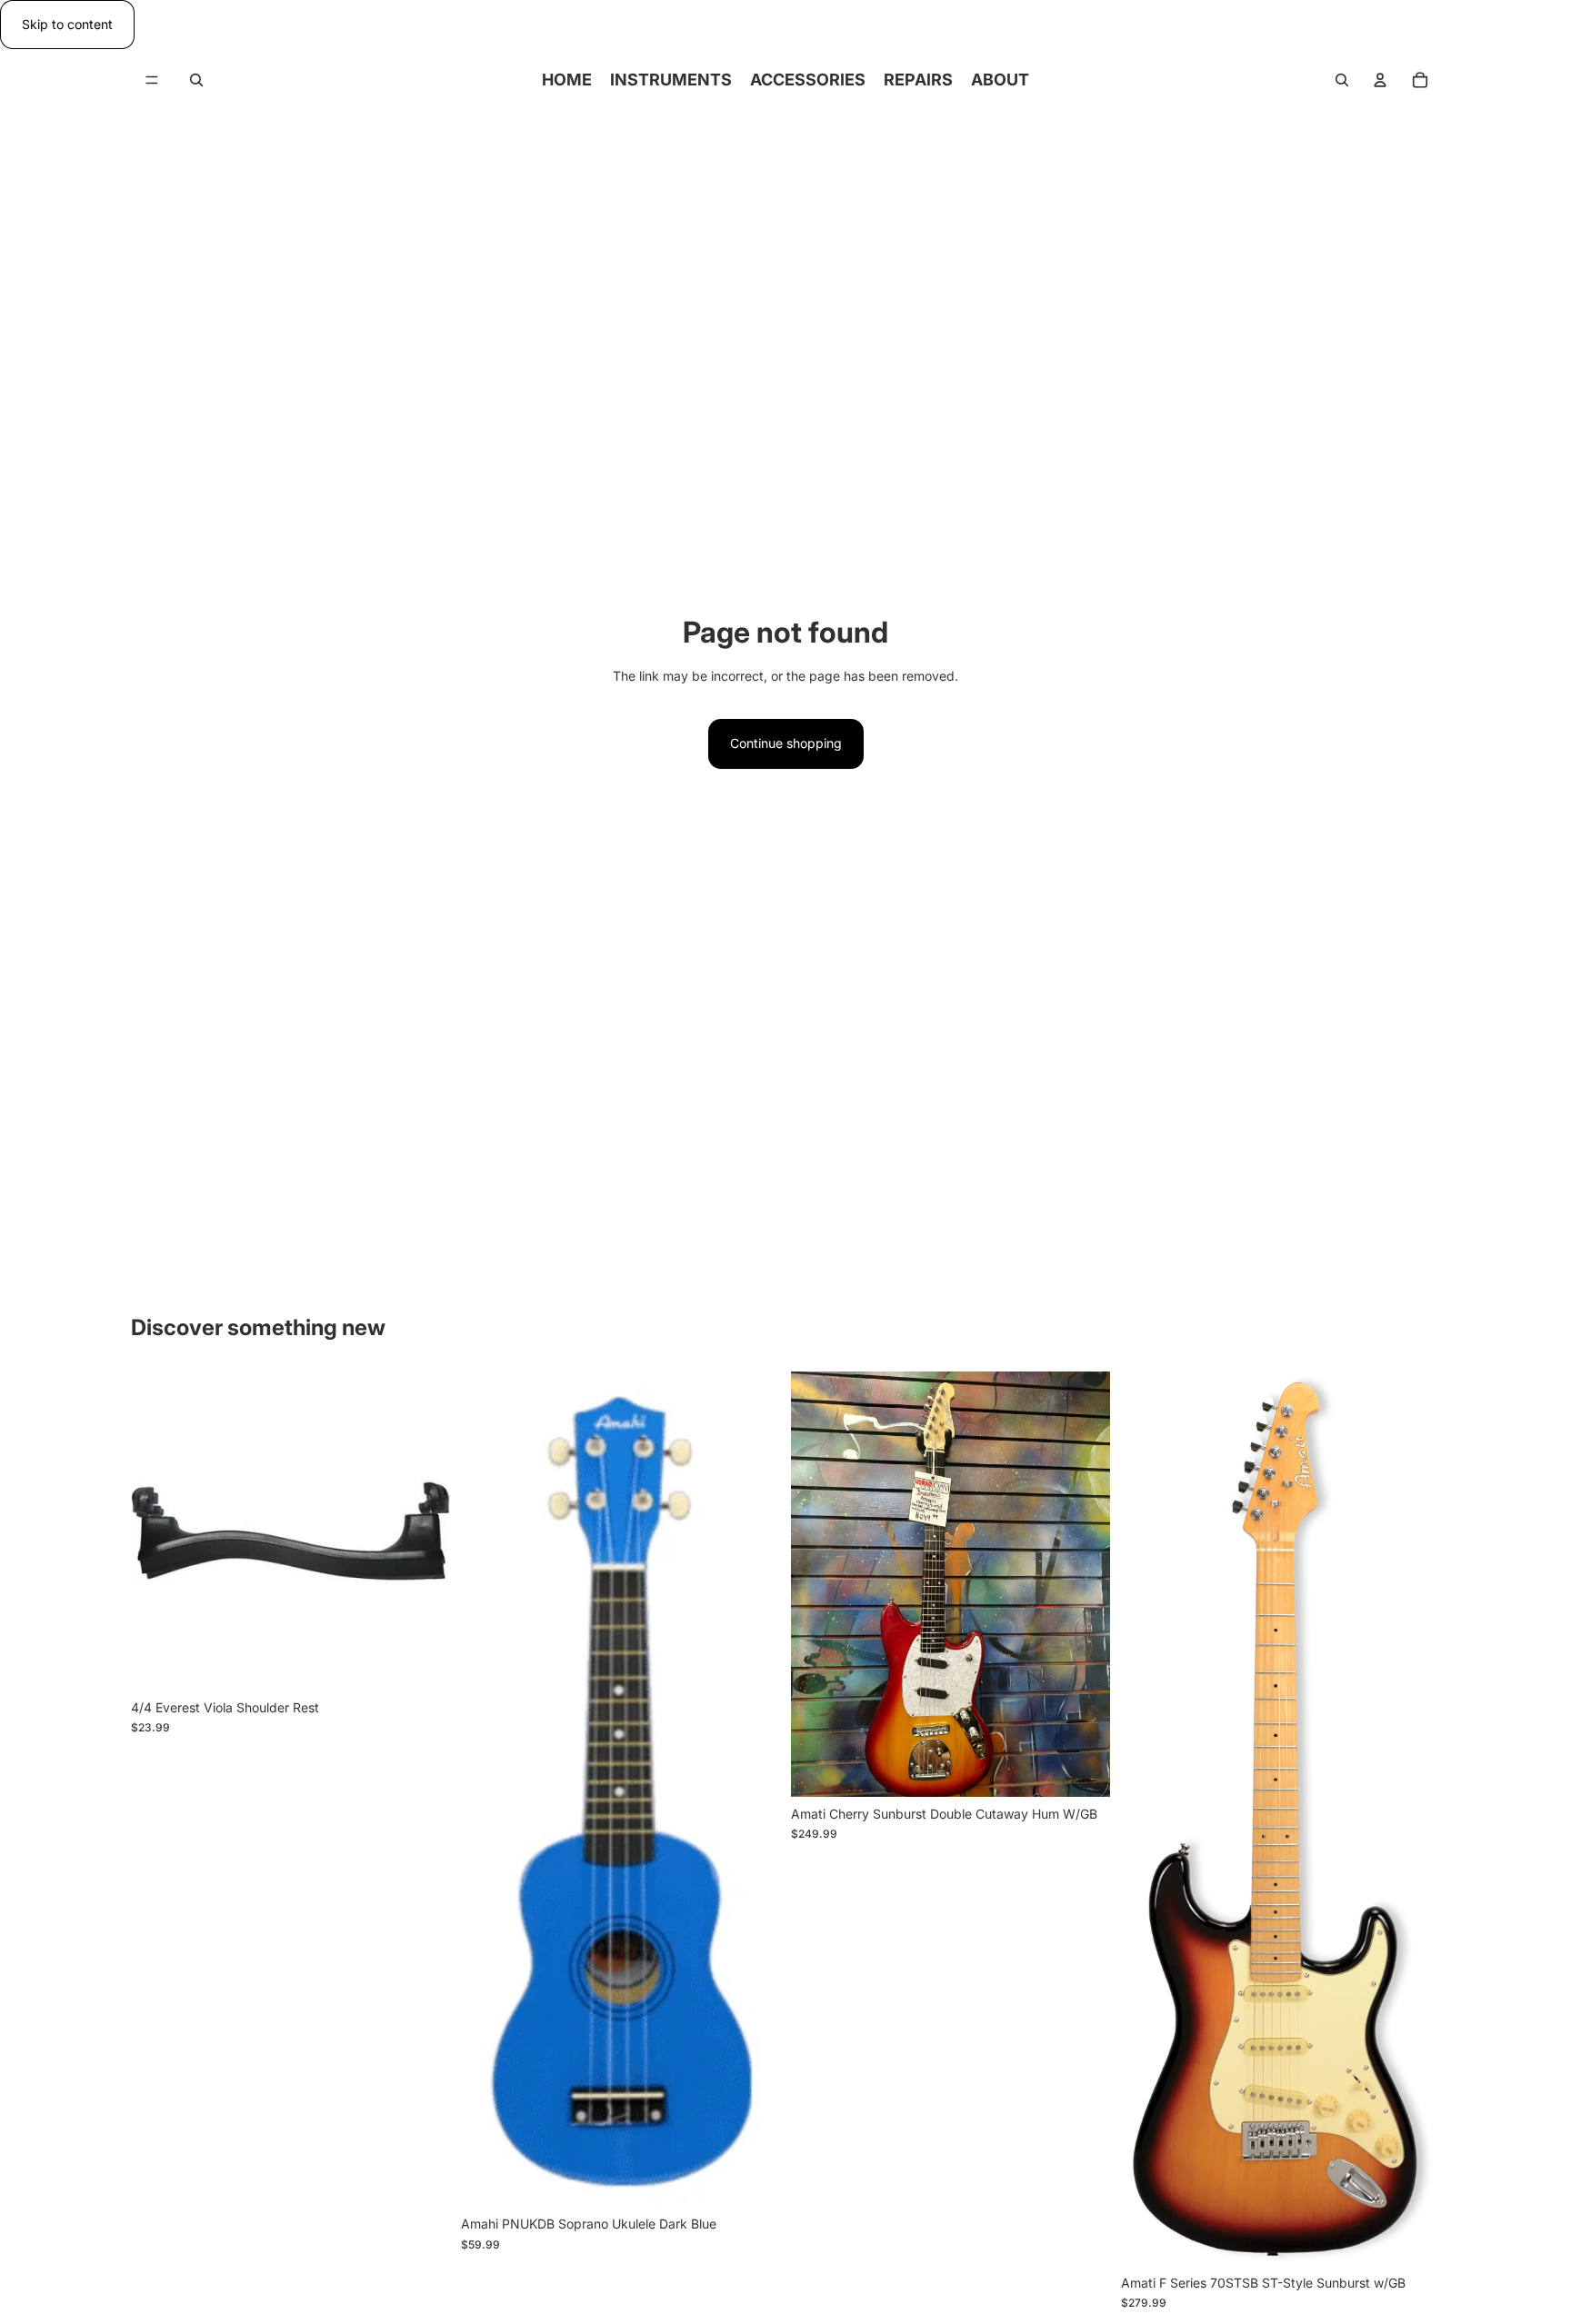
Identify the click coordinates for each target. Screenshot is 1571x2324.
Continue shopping (786, 743)
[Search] (196, 80)
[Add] (422, 1662)
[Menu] (152, 81)
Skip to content (67, 24)
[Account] (1380, 80)
